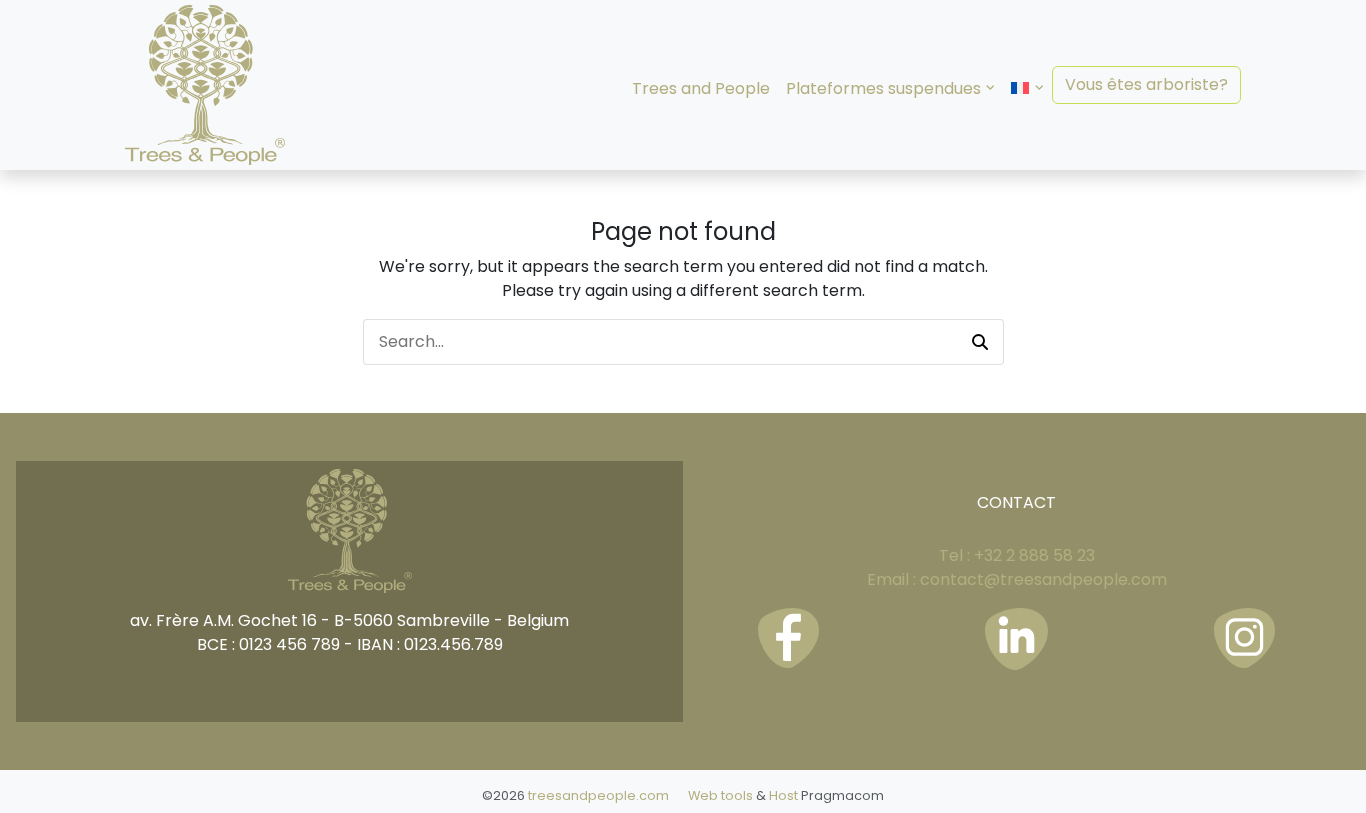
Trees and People (701, 88)
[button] (980, 342)
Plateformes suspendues (883, 88)
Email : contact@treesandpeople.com (1017, 579)
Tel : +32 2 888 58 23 (1017, 555)
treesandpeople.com (598, 795)
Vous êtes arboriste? (1146, 84)
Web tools (720, 795)
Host (783, 795)
